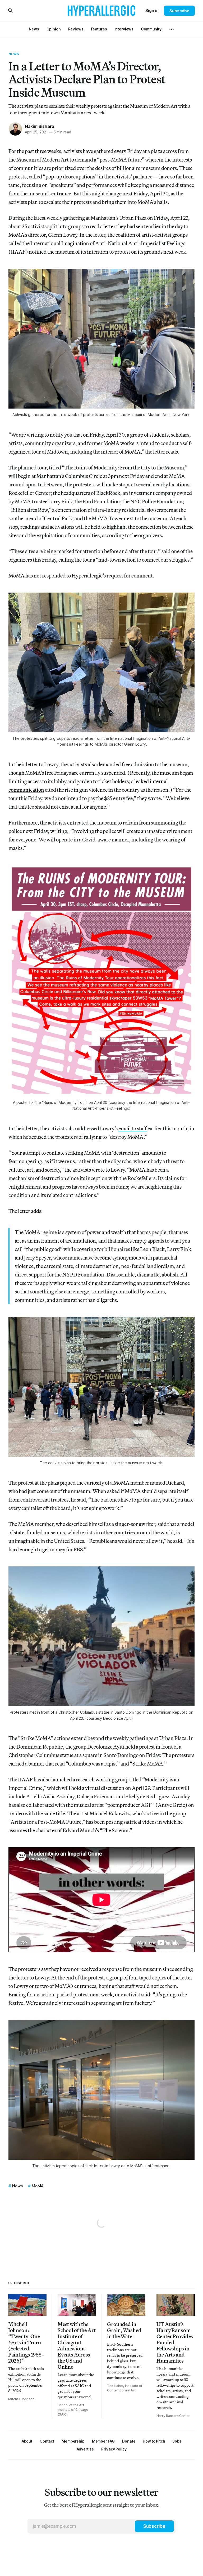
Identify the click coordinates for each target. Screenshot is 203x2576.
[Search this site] (10, 11)
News (14, 54)
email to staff (133, 1128)
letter (109, 226)
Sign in (152, 10)
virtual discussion (105, 1788)
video (18, 1813)
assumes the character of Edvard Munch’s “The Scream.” (70, 1830)
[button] (73, 2441)
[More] (172, 29)
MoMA (38, 2186)
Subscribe (179, 11)
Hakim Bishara (40, 126)
